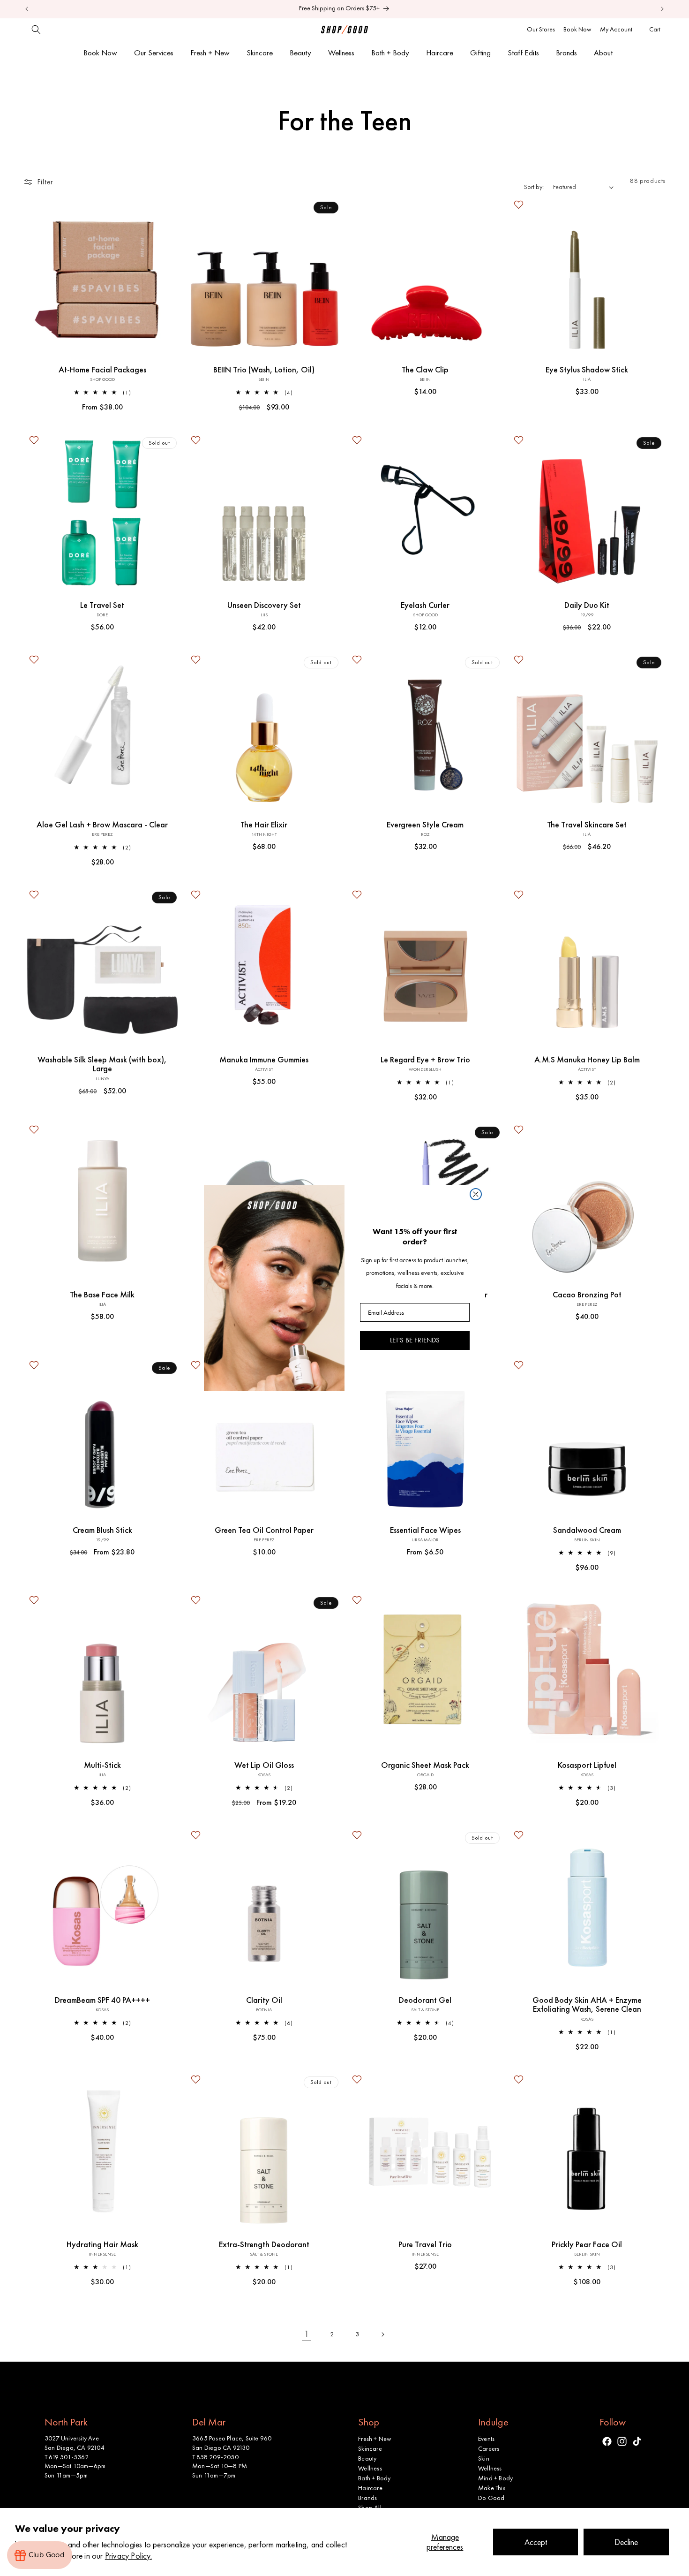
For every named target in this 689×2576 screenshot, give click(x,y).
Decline (626, 2542)
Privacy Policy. (128, 2556)
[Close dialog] (476, 1194)
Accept (536, 2542)
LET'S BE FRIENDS (415, 1340)
